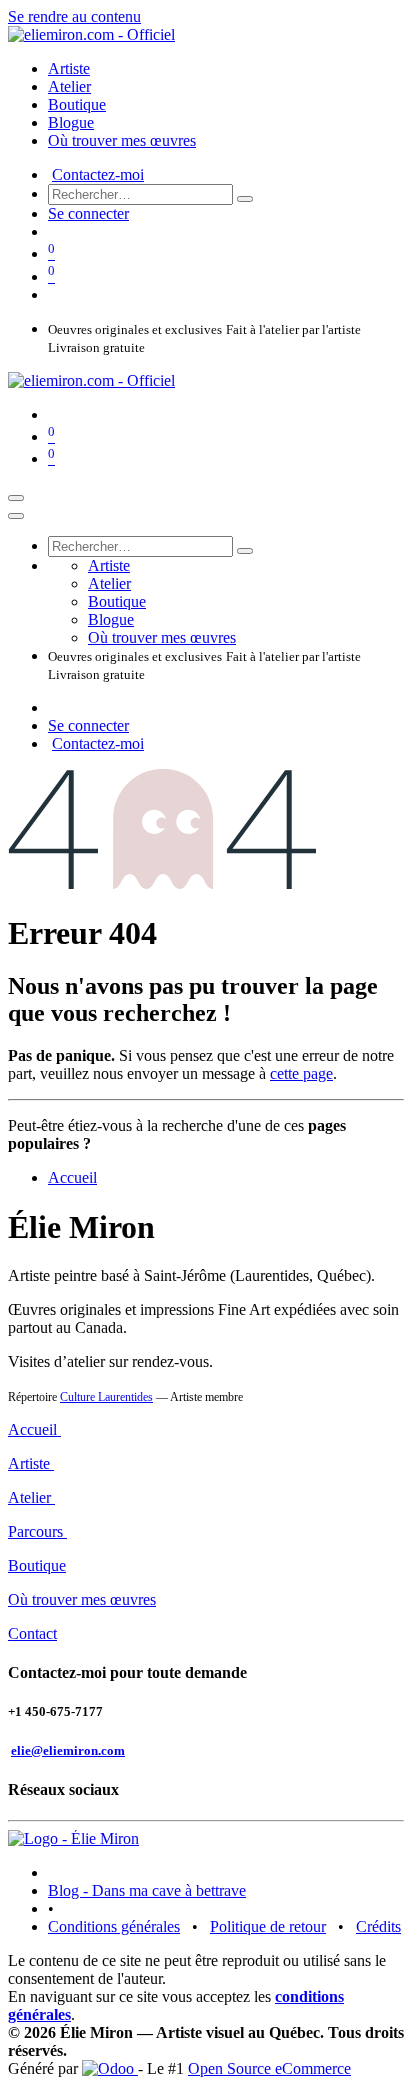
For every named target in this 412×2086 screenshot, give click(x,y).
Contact (32, 1633)
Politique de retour (268, 1926)
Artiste (31, 1463)
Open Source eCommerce (269, 2068)
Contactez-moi (98, 174)
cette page (301, 1073)
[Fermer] (16, 516)
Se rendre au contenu (74, 16)
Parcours (37, 1531)
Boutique (37, 1565)
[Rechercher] (245, 199)
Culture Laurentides (106, 1397)
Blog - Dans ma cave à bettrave (147, 1890)
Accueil (72, 1177)
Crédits (378, 1926)
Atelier (31, 1497)
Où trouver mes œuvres (82, 1599)
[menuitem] (69, 68)
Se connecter (88, 213)
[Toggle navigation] (16, 498)
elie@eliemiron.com (68, 1750)
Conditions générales (114, 1926)
